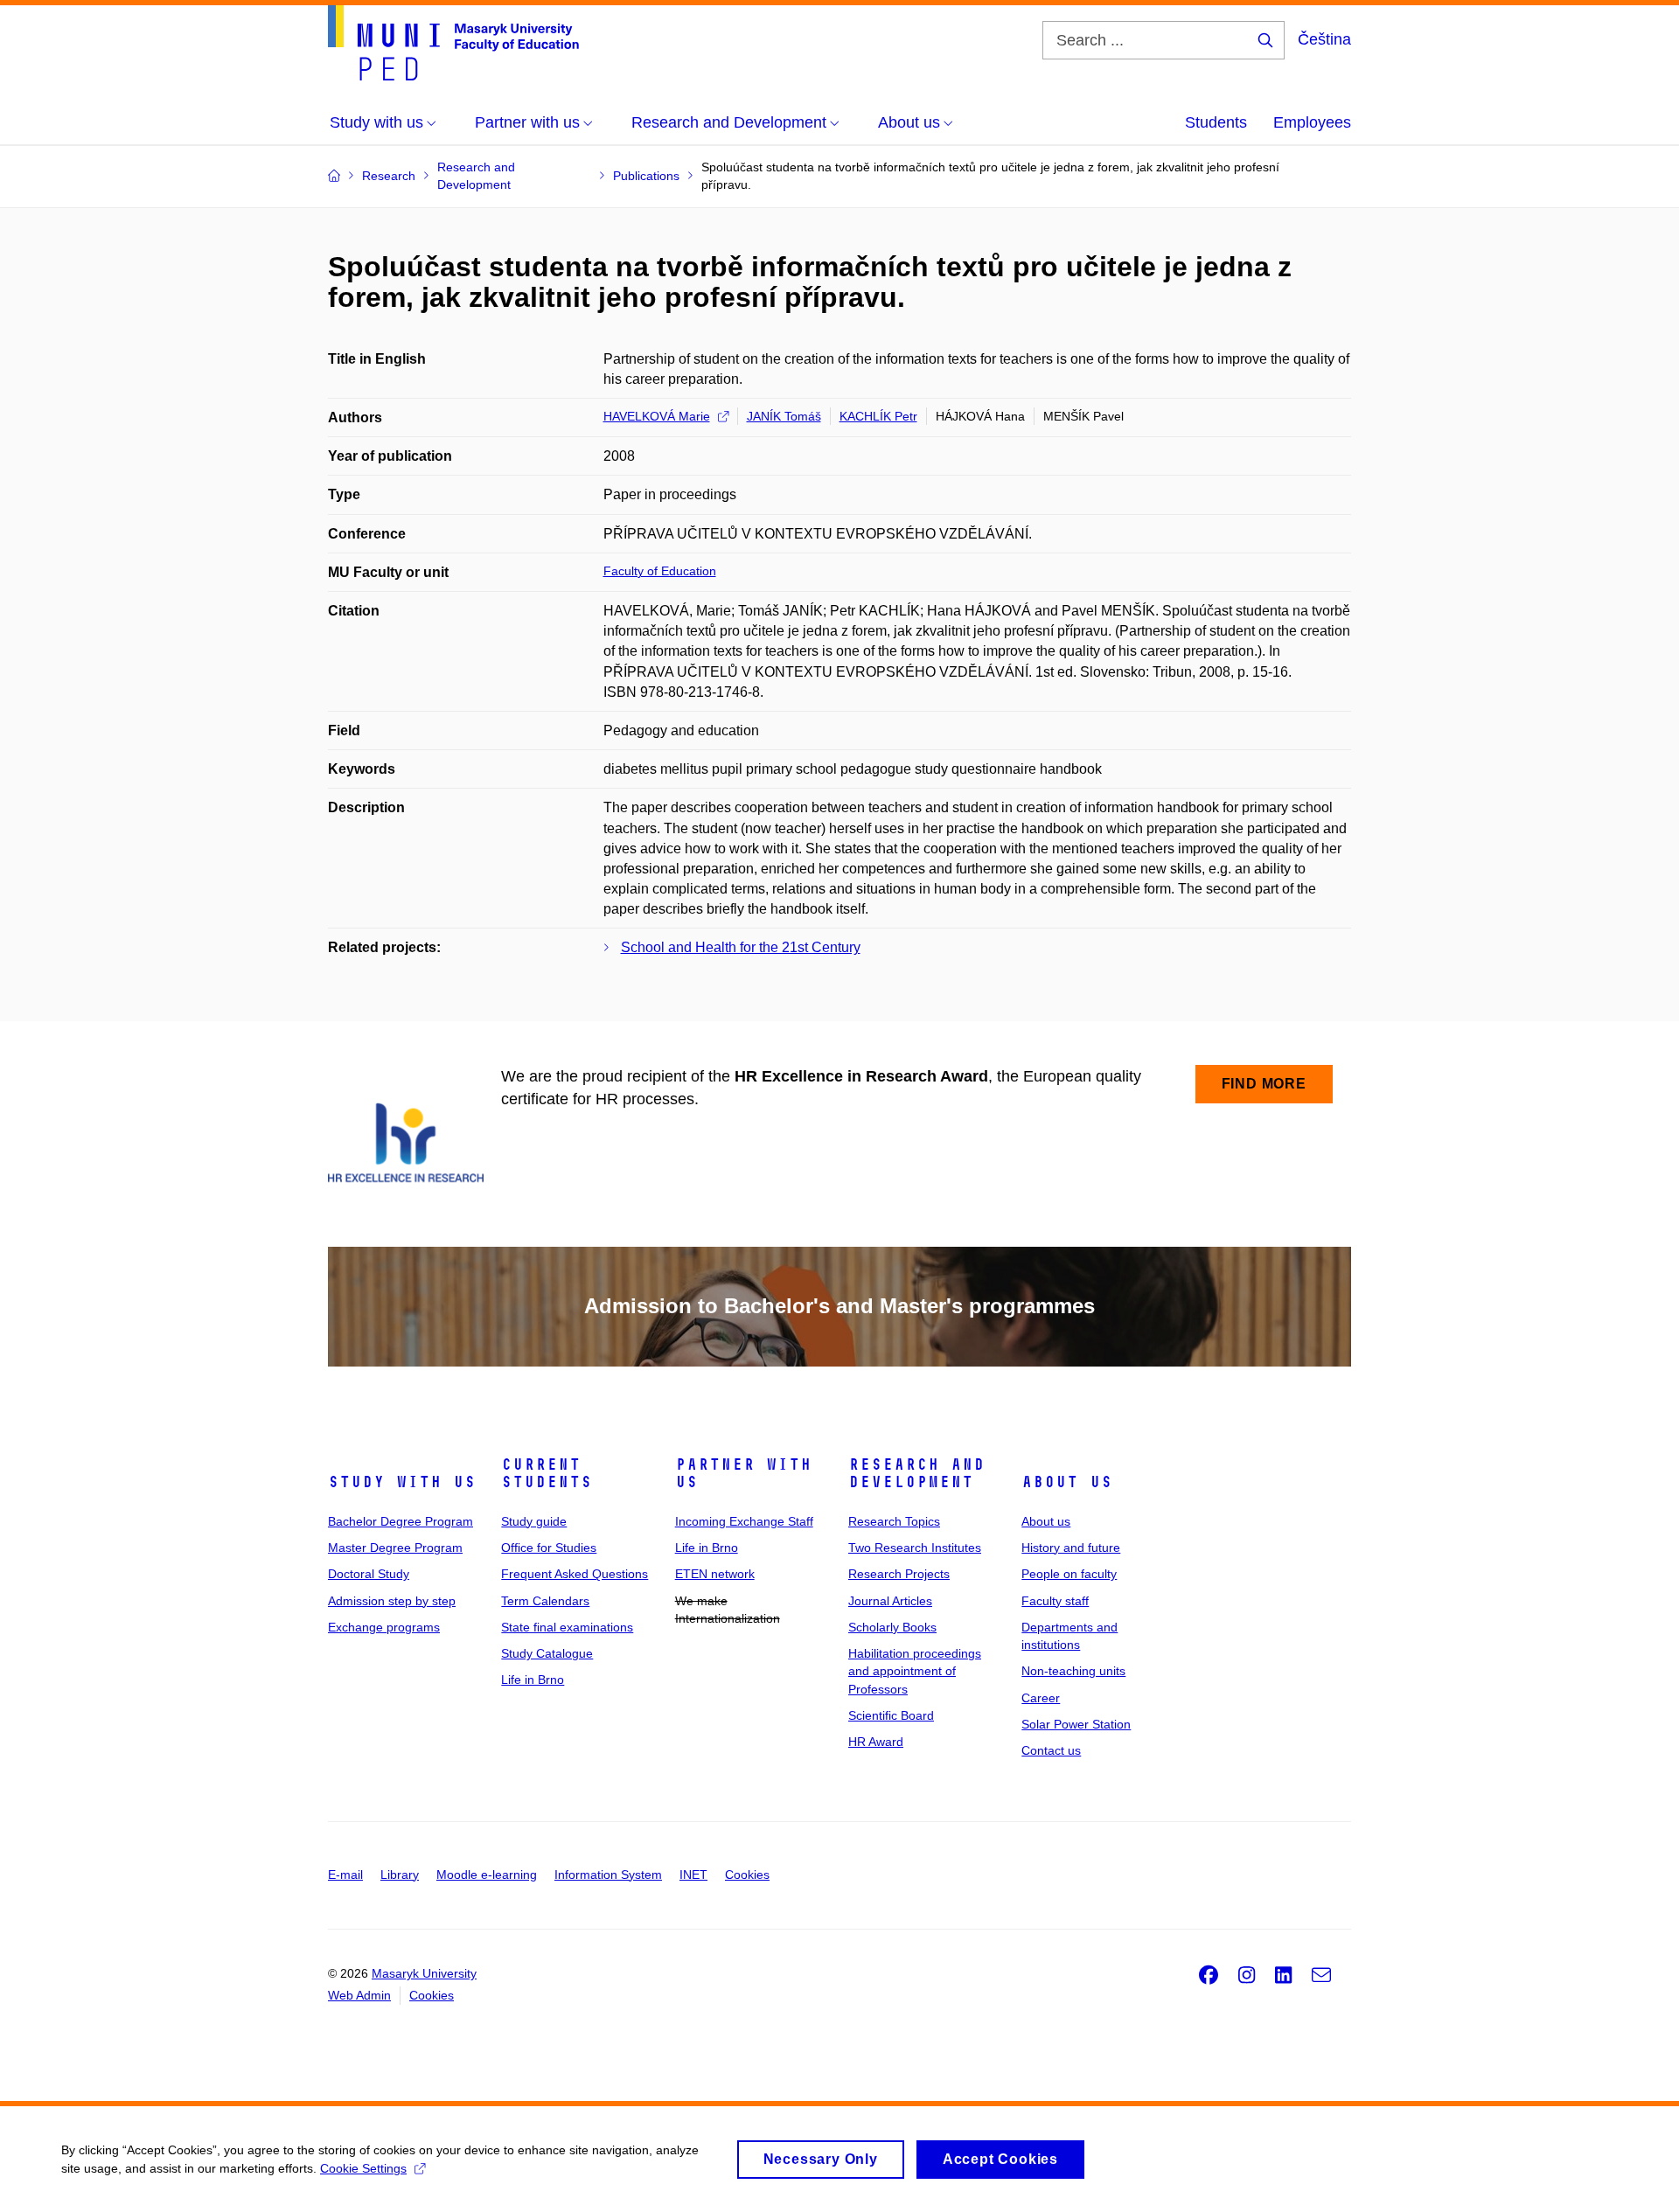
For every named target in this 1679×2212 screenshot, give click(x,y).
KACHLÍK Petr (878, 416)
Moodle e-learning (487, 1875)
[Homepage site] (453, 43)
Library (400, 1875)
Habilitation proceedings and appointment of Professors (915, 1671)
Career (1041, 1698)
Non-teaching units (1073, 1671)
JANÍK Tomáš (784, 416)
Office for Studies (549, 1548)
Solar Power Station (1076, 1724)
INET (693, 1875)
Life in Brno (533, 1680)
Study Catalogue (547, 1653)
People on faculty (1069, 1574)
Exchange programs (384, 1627)
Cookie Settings (363, 2168)
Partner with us (743, 1473)
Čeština (1324, 39)
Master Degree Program (395, 1548)
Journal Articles (890, 1601)
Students (1216, 122)
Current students (547, 1473)
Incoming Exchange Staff (744, 1521)
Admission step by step (392, 1601)
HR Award (876, 1742)
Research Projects (899, 1574)
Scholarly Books (892, 1627)
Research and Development (916, 1473)
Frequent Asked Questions (575, 1574)
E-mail (345, 1875)
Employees (1312, 122)
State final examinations (567, 1627)
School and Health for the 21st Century (741, 947)
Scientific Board (891, 1715)
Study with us (402, 1482)
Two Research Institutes (915, 1548)
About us (1067, 1482)
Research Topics (894, 1521)
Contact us (1051, 1750)
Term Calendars (545, 1601)
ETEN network (715, 1574)
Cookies (747, 1875)
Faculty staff (1055, 1601)
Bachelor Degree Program (401, 1521)
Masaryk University (424, 1973)
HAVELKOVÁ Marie (657, 416)
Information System (608, 1875)
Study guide (534, 1521)
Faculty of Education (660, 571)
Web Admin (359, 1995)
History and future (1071, 1548)
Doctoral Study (369, 1574)
